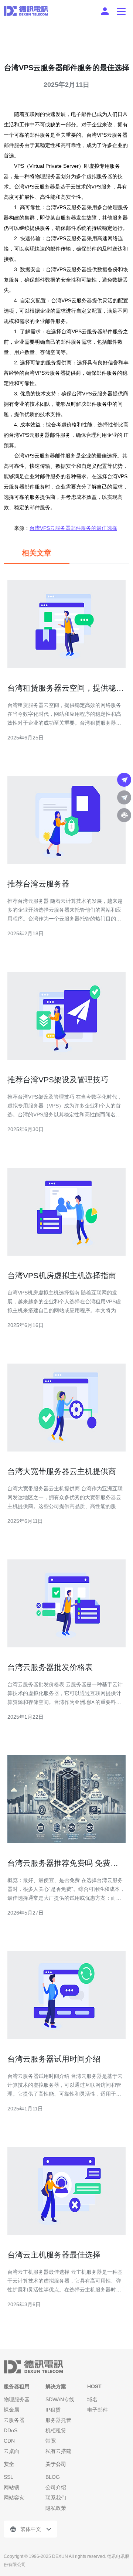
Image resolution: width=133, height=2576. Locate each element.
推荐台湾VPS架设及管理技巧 (58, 1080)
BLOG (53, 2477)
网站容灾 (14, 2498)
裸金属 (11, 2410)
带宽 (51, 2441)
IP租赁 (53, 2410)
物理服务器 (17, 2399)
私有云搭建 (58, 2451)
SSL (8, 2477)
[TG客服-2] (124, 797)
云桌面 (11, 2451)
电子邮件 (98, 2410)
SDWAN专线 (60, 2399)
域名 (92, 2399)
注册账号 (105, 11)
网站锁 (11, 2487)
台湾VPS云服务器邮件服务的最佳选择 (73, 528)
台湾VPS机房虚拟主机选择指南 (62, 1275)
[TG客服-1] (124, 780)
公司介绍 (56, 2487)
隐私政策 (56, 2508)
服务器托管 (58, 2420)
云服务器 (14, 2420)
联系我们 (56, 2498)
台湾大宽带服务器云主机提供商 (62, 1471)
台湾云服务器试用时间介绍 (54, 2059)
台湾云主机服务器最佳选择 (54, 2255)
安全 (9, 2464)
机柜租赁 (56, 2430)
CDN (9, 2441)
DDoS (11, 2430)
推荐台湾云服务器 (38, 884)
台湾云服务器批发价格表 (50, 1667)
